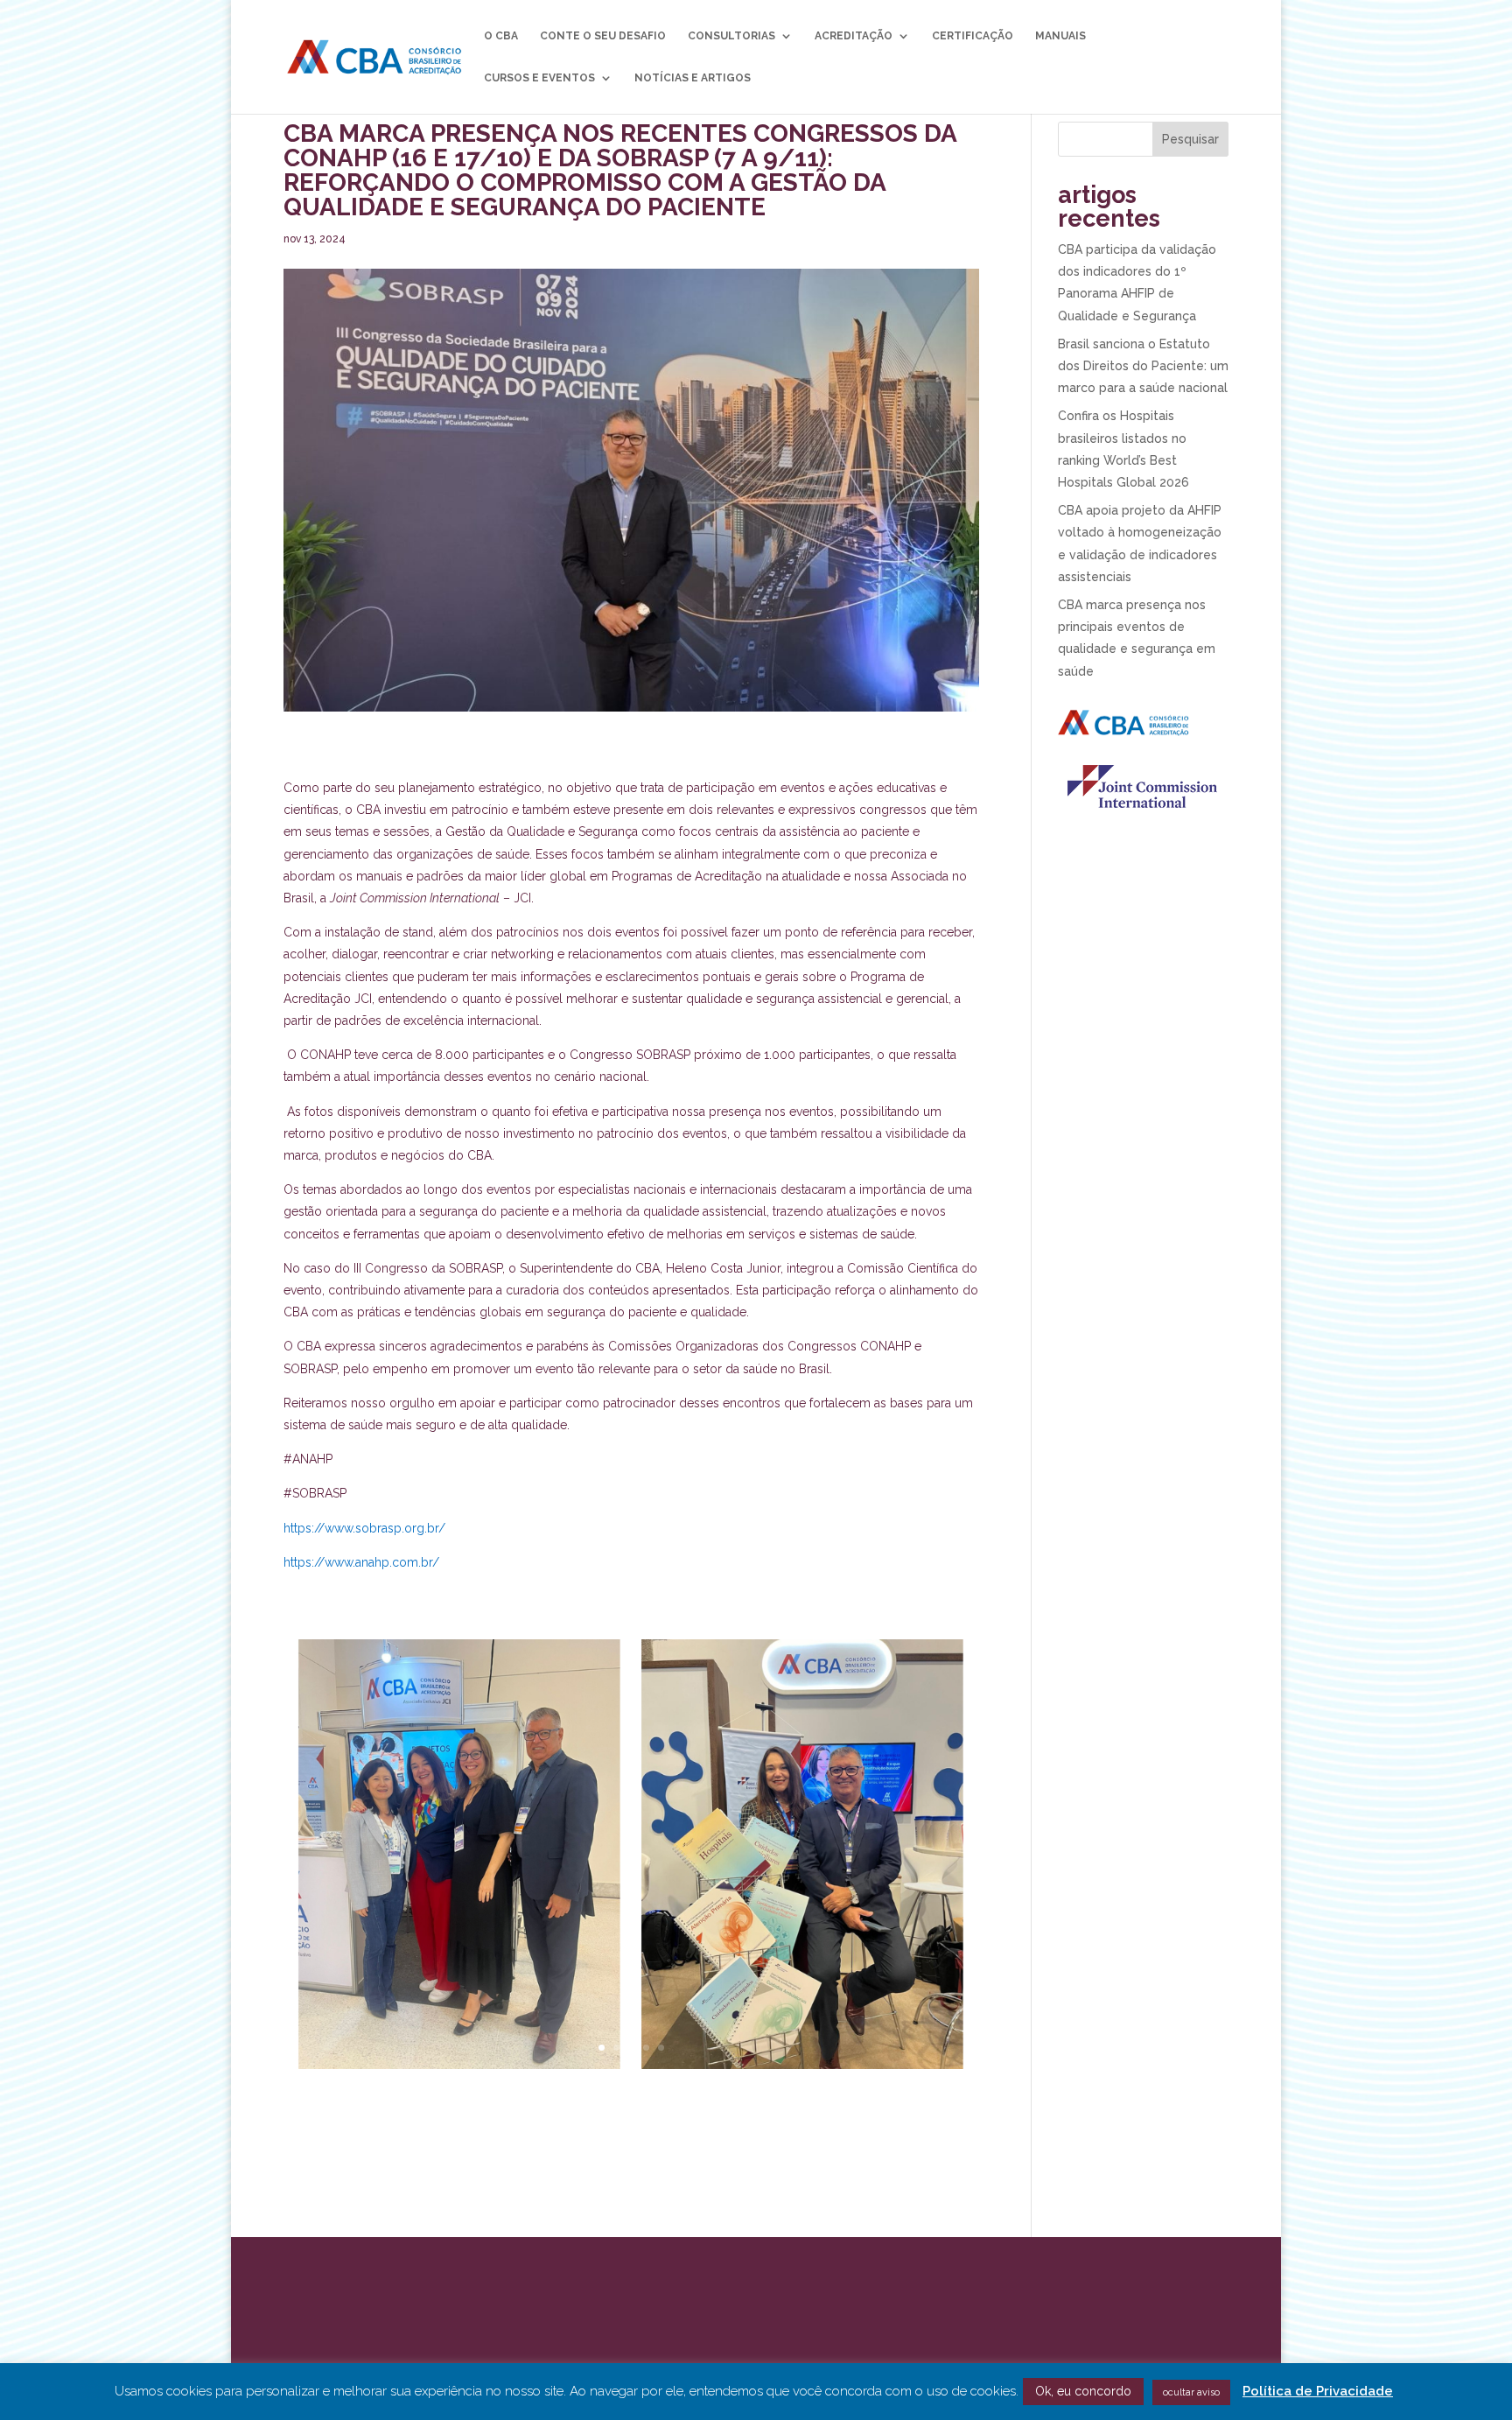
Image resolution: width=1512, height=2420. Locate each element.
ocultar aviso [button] (1191, 2392)
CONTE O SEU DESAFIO (603, 36)
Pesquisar (1190, 139)
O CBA (501, 36)
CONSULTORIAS (731, 36)
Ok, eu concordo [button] (1083, 2391)
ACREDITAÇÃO (854, 36)
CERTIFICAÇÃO (973, 36)
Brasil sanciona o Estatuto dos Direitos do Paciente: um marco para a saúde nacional (1143, 366)
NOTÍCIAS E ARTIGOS (693, 78)
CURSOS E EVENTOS (539, 78)
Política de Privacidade (1318, 2391)
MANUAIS (1060, 36)
